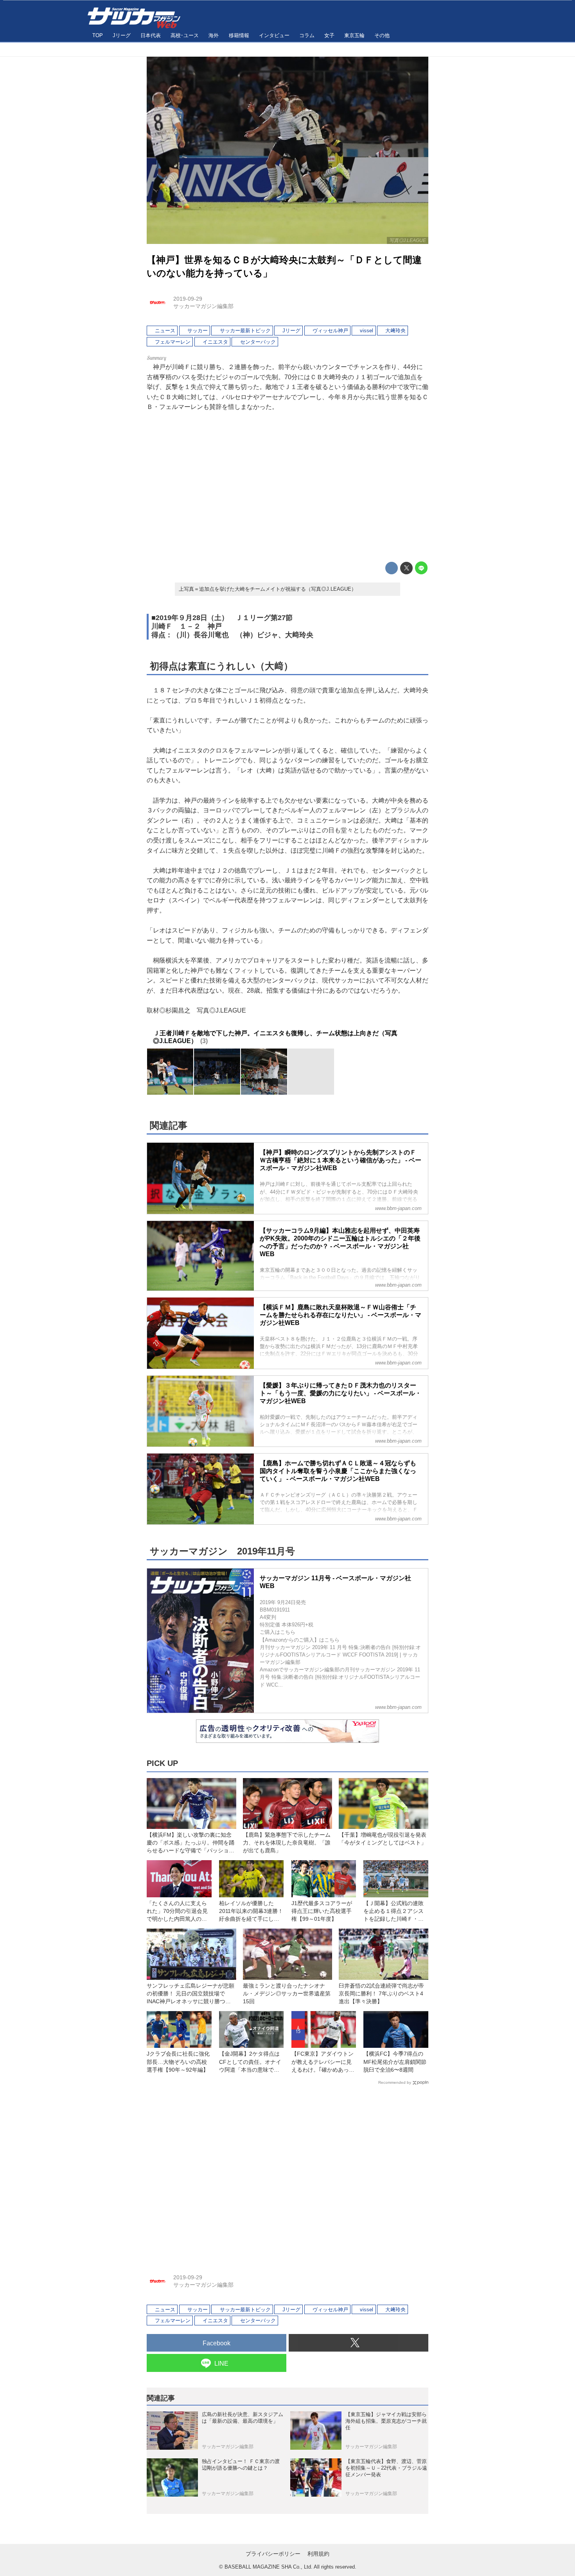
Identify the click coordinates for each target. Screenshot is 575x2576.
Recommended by (395, 2082)
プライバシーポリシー (273, 2554)
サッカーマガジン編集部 (203, 306)
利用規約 (318, 2554)
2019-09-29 (188, 299)
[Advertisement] (287, 487)
